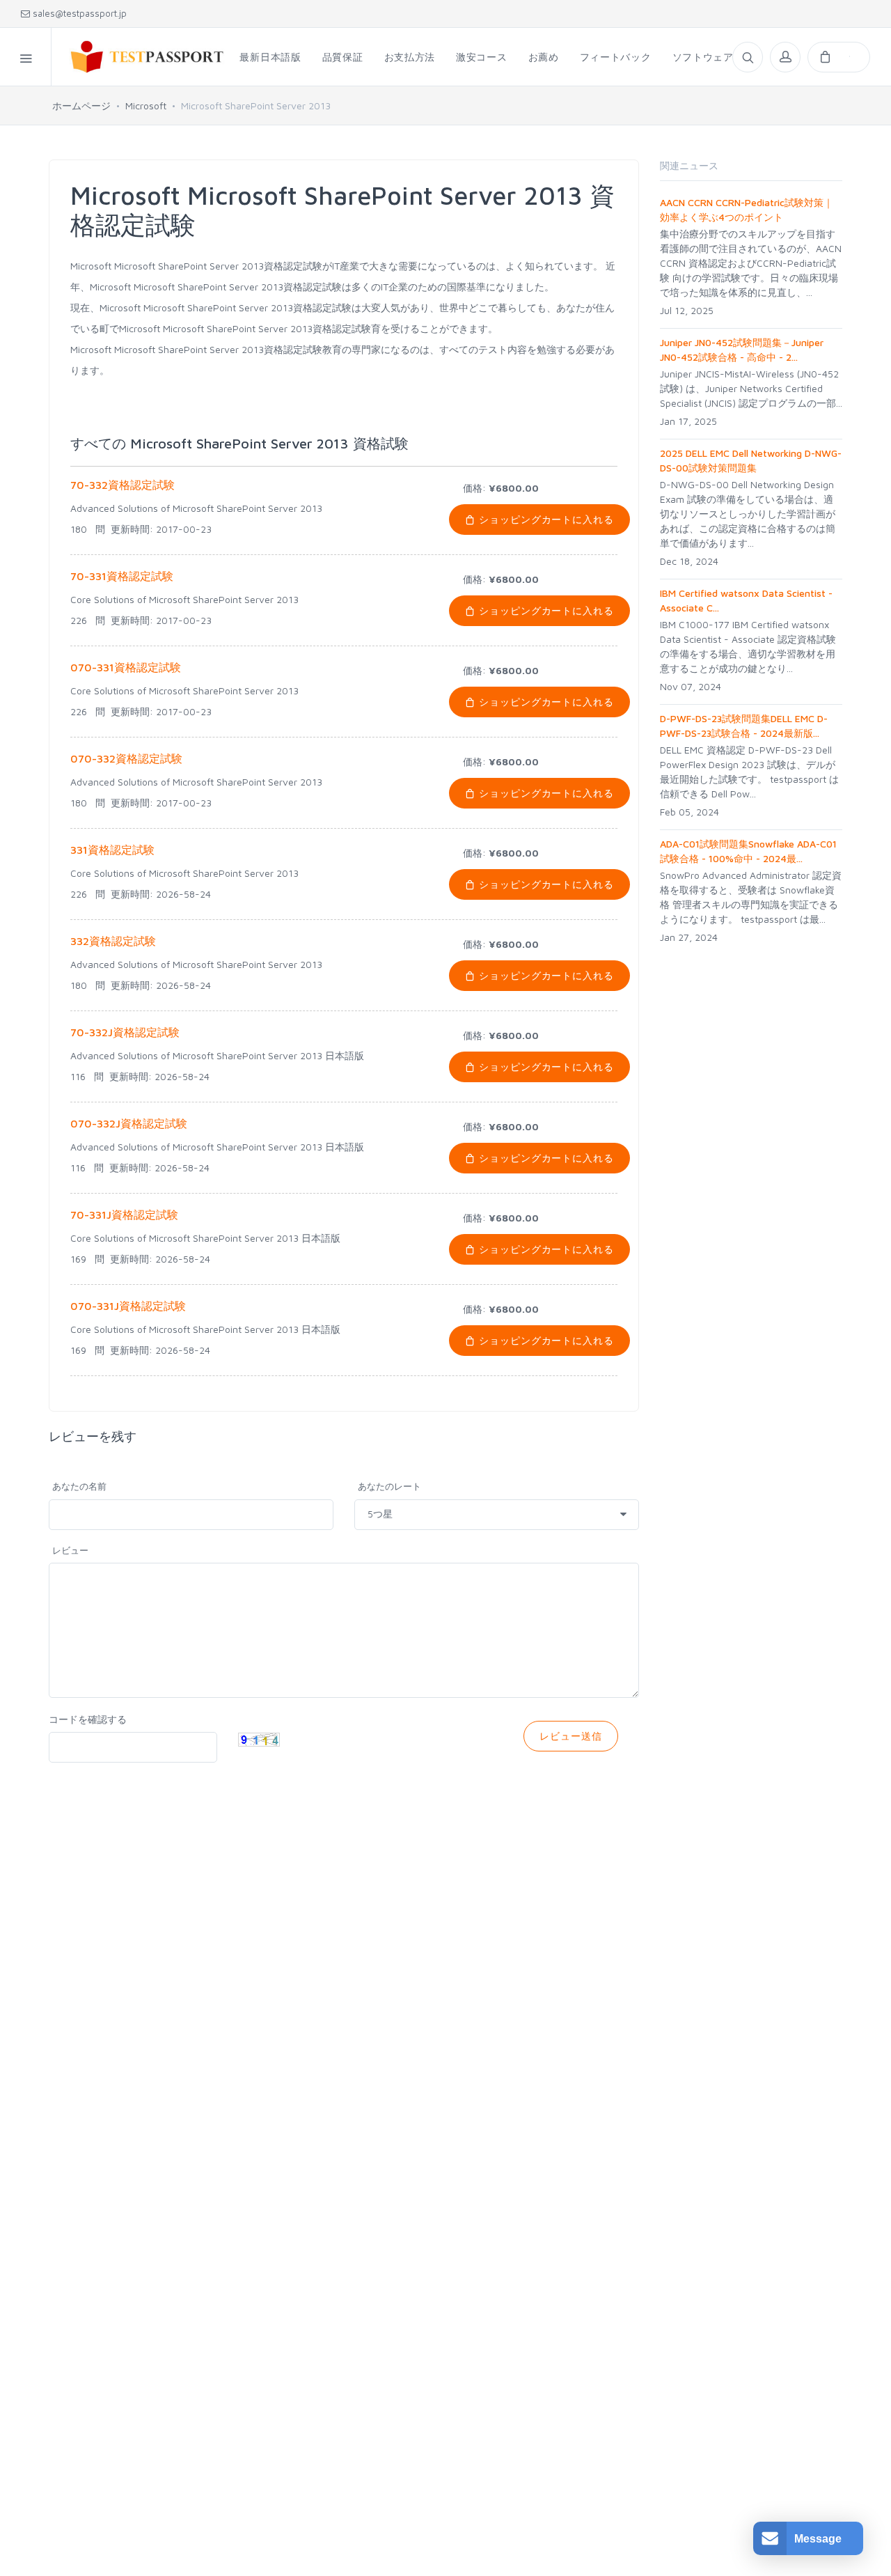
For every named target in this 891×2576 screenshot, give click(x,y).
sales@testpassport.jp (78, 13)
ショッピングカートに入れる (545, 519)
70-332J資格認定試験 (125, 1032)
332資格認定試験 (113, 941)
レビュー (70, 1550)
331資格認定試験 (112, 850)
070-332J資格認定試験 (129, 1123)
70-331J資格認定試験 (124, 1215)
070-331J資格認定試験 (128, 1306)
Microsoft (146, 106)
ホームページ (81, 106)
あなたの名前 (79, 1486)
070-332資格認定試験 (126, 758)
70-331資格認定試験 (122, 576)
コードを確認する (88, 1719)
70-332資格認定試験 (123, 485)
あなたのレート (389, 1486)
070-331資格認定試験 (126, 667)
